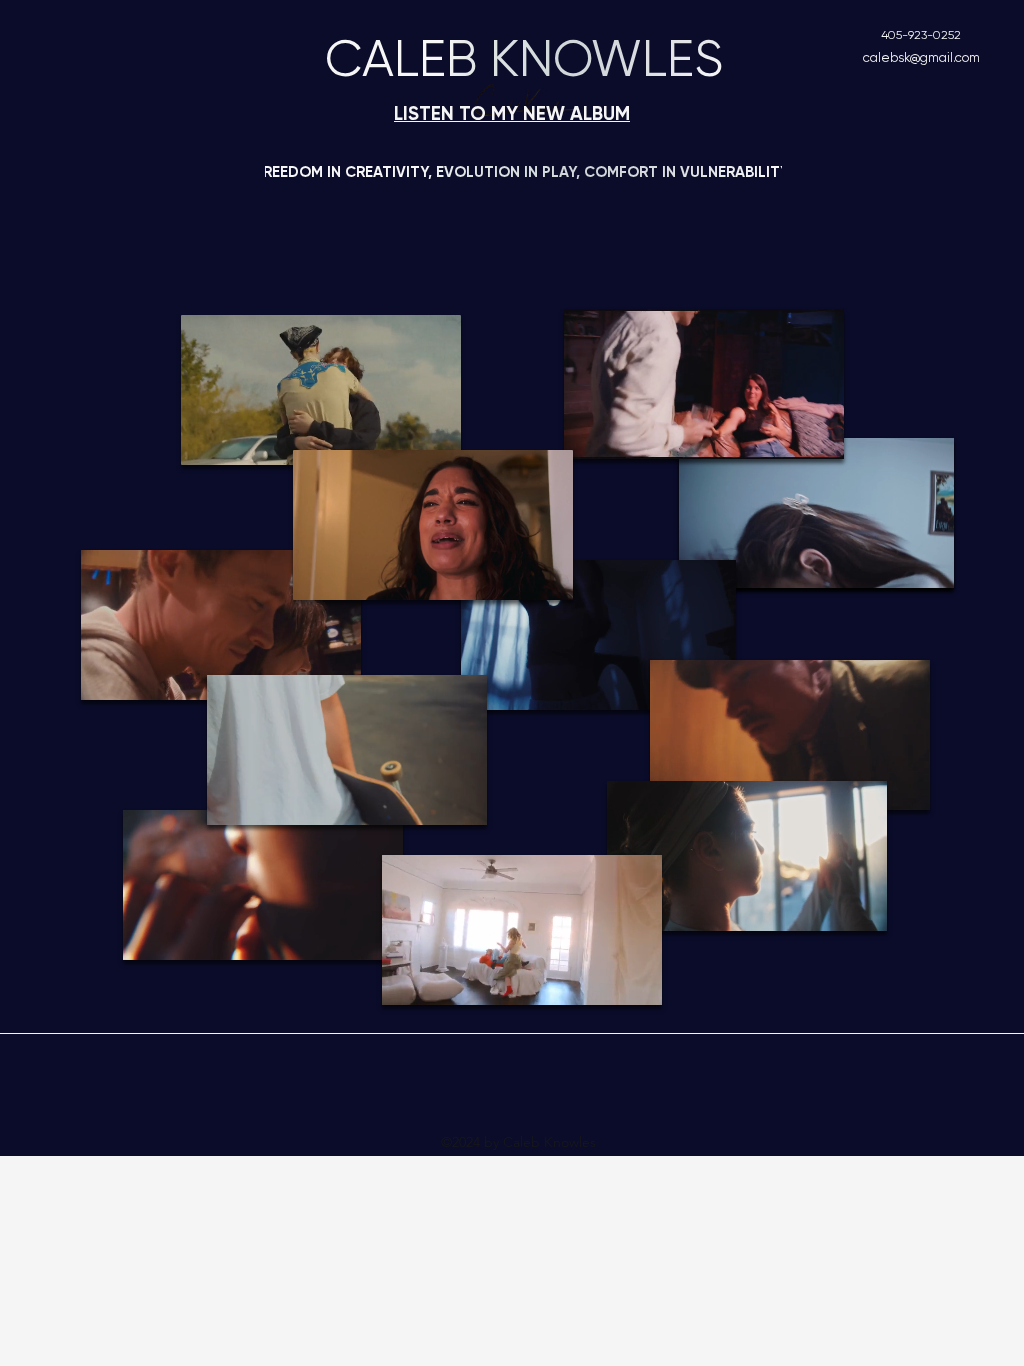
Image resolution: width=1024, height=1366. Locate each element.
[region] (816, 513)
